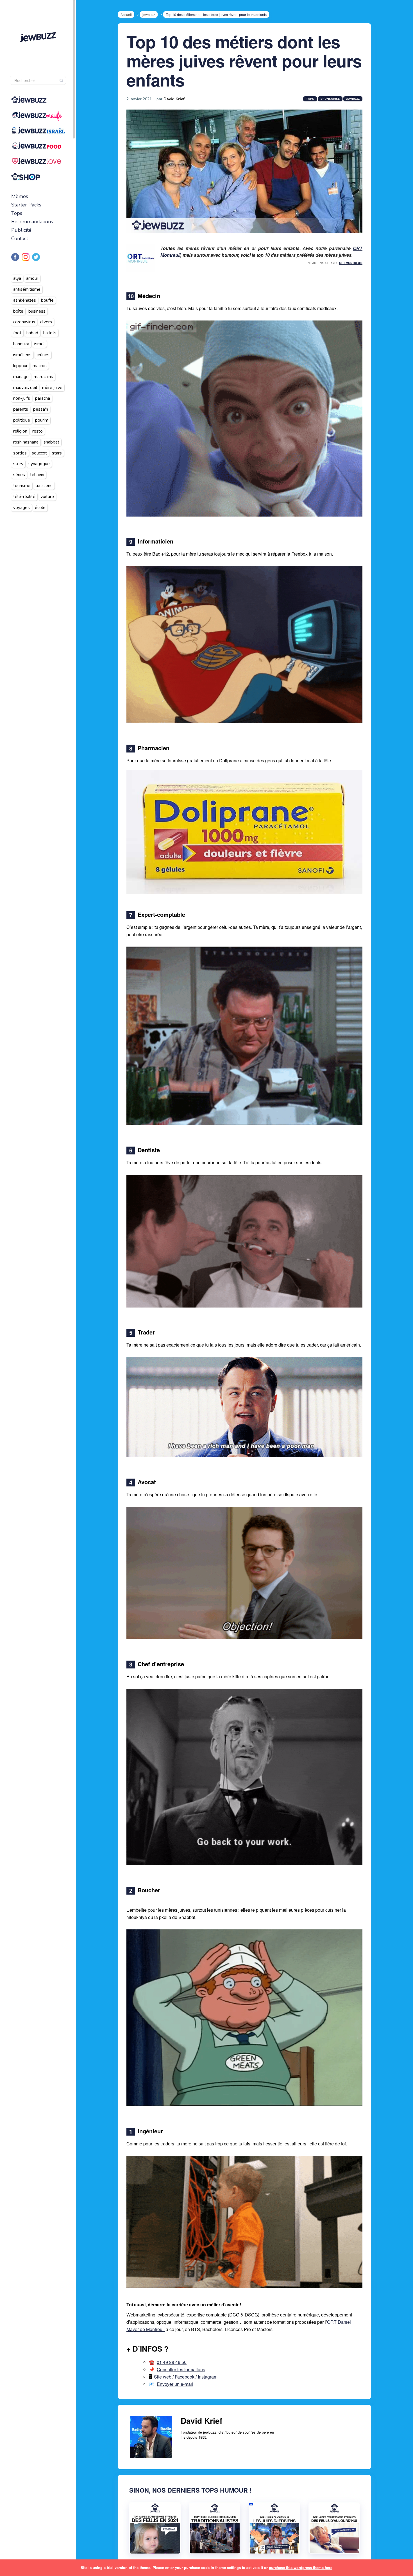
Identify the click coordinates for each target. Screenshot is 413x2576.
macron (40, 366)
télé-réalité (24, 497)
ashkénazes (25, 300)
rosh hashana (26, 442)
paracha (43, 398)
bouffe (47, 300)
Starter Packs (26, 205)
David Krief (174, 99)
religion (20, 431)
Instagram (208, 2377)
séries (19, 475)
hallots (50, 333)
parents (21, 409)
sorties (20, 453)
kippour (20, 366)
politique (22, 420)
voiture (47, 497)
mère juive (52, 388)
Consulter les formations (181, 2369)
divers (46, 322)
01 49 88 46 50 (172, 2362)
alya (17, 278)
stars (57, 453)
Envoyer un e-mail (175, 2384)
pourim (42, 420)
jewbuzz (149, 14)
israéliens (22, 355)
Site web (163, 2377)
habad (32, 333)
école (40, 508)
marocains (43, 377)
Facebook (185, 2377)
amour (32, 278)
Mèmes (20, 196)
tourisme (22, 486)
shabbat (51, 442)
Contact (20, 238)
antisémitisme (27, 289)
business (37, 311)
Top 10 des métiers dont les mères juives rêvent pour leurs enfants (244, 60)
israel (39, 344)
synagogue (39, 464)
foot (17, 333)
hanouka (21, 344)
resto (38, 431)
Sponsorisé (330, 99)
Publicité (21, 230)
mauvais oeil (25, 388)
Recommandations (32, 222)
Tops (17, 213)
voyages (21, 508)
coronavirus (24, 322)
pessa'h (41, 409)
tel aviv (37, 475)
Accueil (126, 14)
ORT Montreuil (351, 263)
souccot (39, 453)
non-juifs (22, 398)
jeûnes (43, 355)
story (18, 464)
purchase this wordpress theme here (301, 2567)
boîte (18, 311)
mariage (21, 377)
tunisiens (44, 486)
